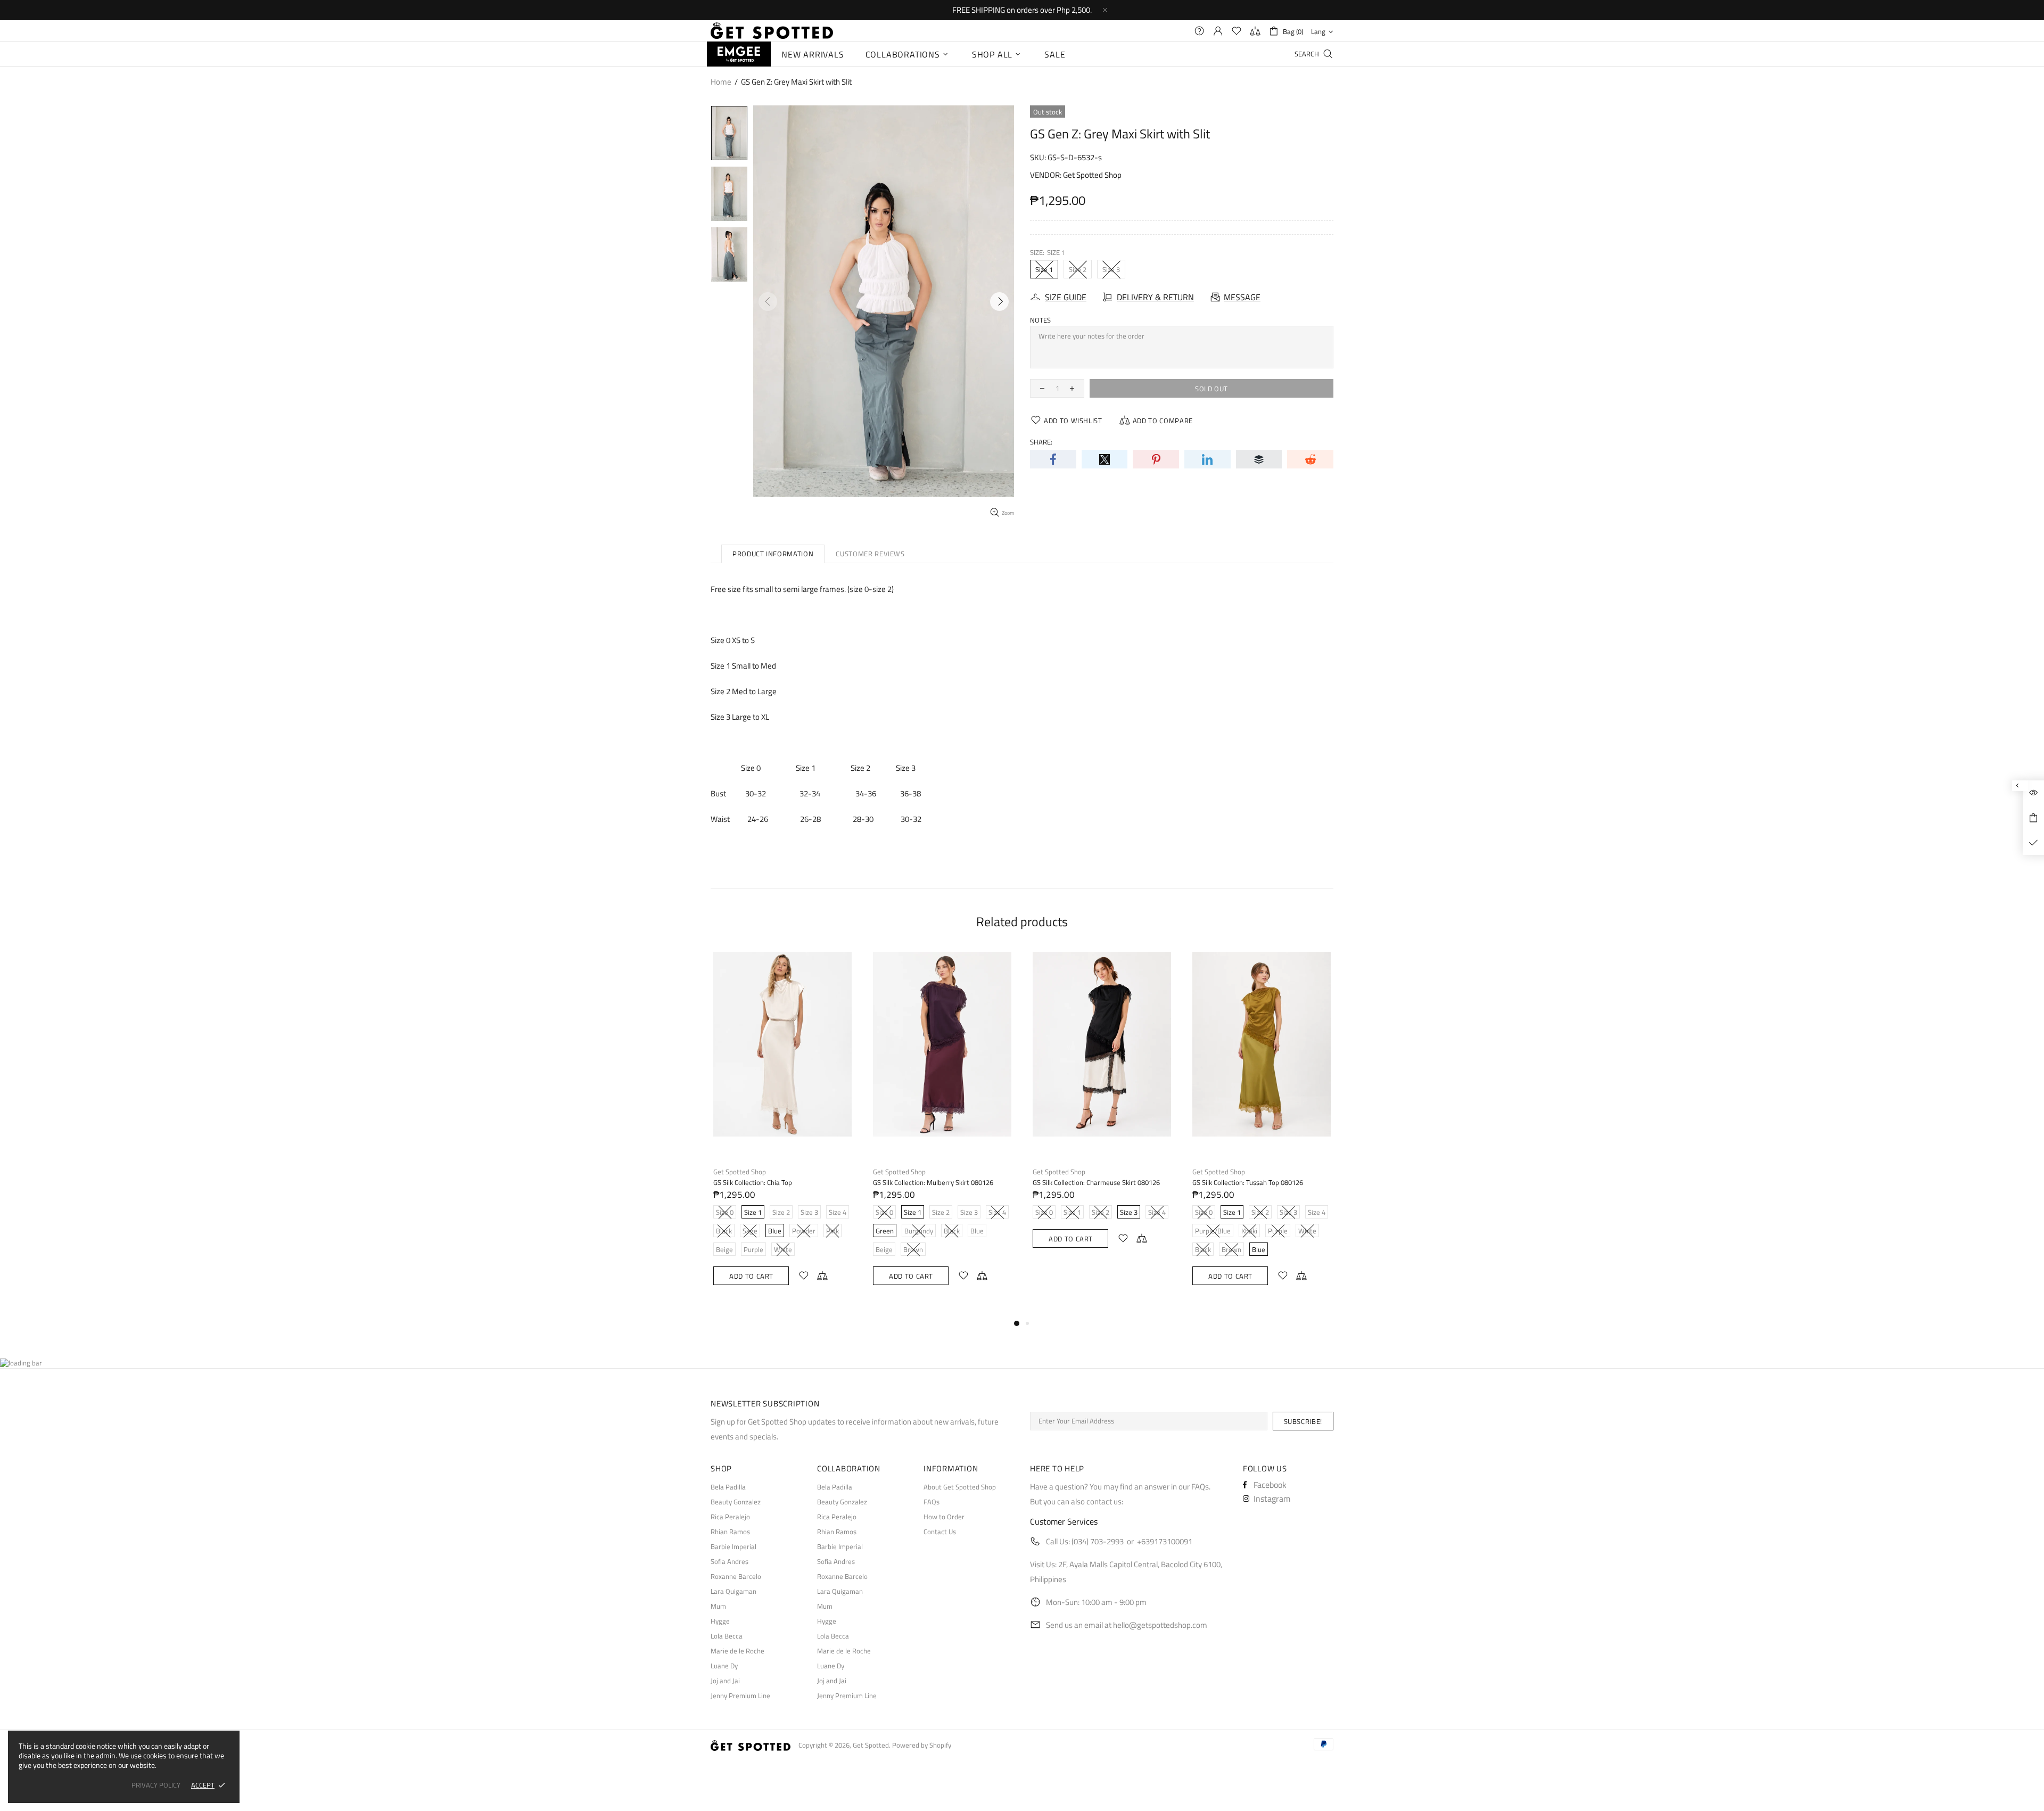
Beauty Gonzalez (736, 1502)
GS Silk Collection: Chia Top (753, 1183)
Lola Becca (727, 1636)
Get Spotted (772, 31)
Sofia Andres (730, 1562)
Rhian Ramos (730, 1532)
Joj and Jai (725, 1681)
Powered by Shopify (922, 1745)
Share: (1041, 442)
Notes (1040, 320)
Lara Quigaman (733, 1591)
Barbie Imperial (733, 1547)
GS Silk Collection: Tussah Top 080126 (1248, 1183)
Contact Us (940, 1532)
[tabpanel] (782, 1129)
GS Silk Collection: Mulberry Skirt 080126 (933, 1183)
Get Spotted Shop (1092, 175)
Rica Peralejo (730, 1517)
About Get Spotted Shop (960, 1487)
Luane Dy (724, 1666)
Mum (718, 1606)
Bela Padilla (728, 1487)
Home (721, 82)
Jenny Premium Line (740, 1696)
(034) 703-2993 (1098, 1541)
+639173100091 (1165, 1541)
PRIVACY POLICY (156, 1785)
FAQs (932, 1502)
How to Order (944, 1517)
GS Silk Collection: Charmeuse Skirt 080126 (1096, 1183)
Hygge (720, 1621)
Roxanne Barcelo (736, 1577)
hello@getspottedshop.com (1160, 1625)
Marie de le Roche (737, 1651)
